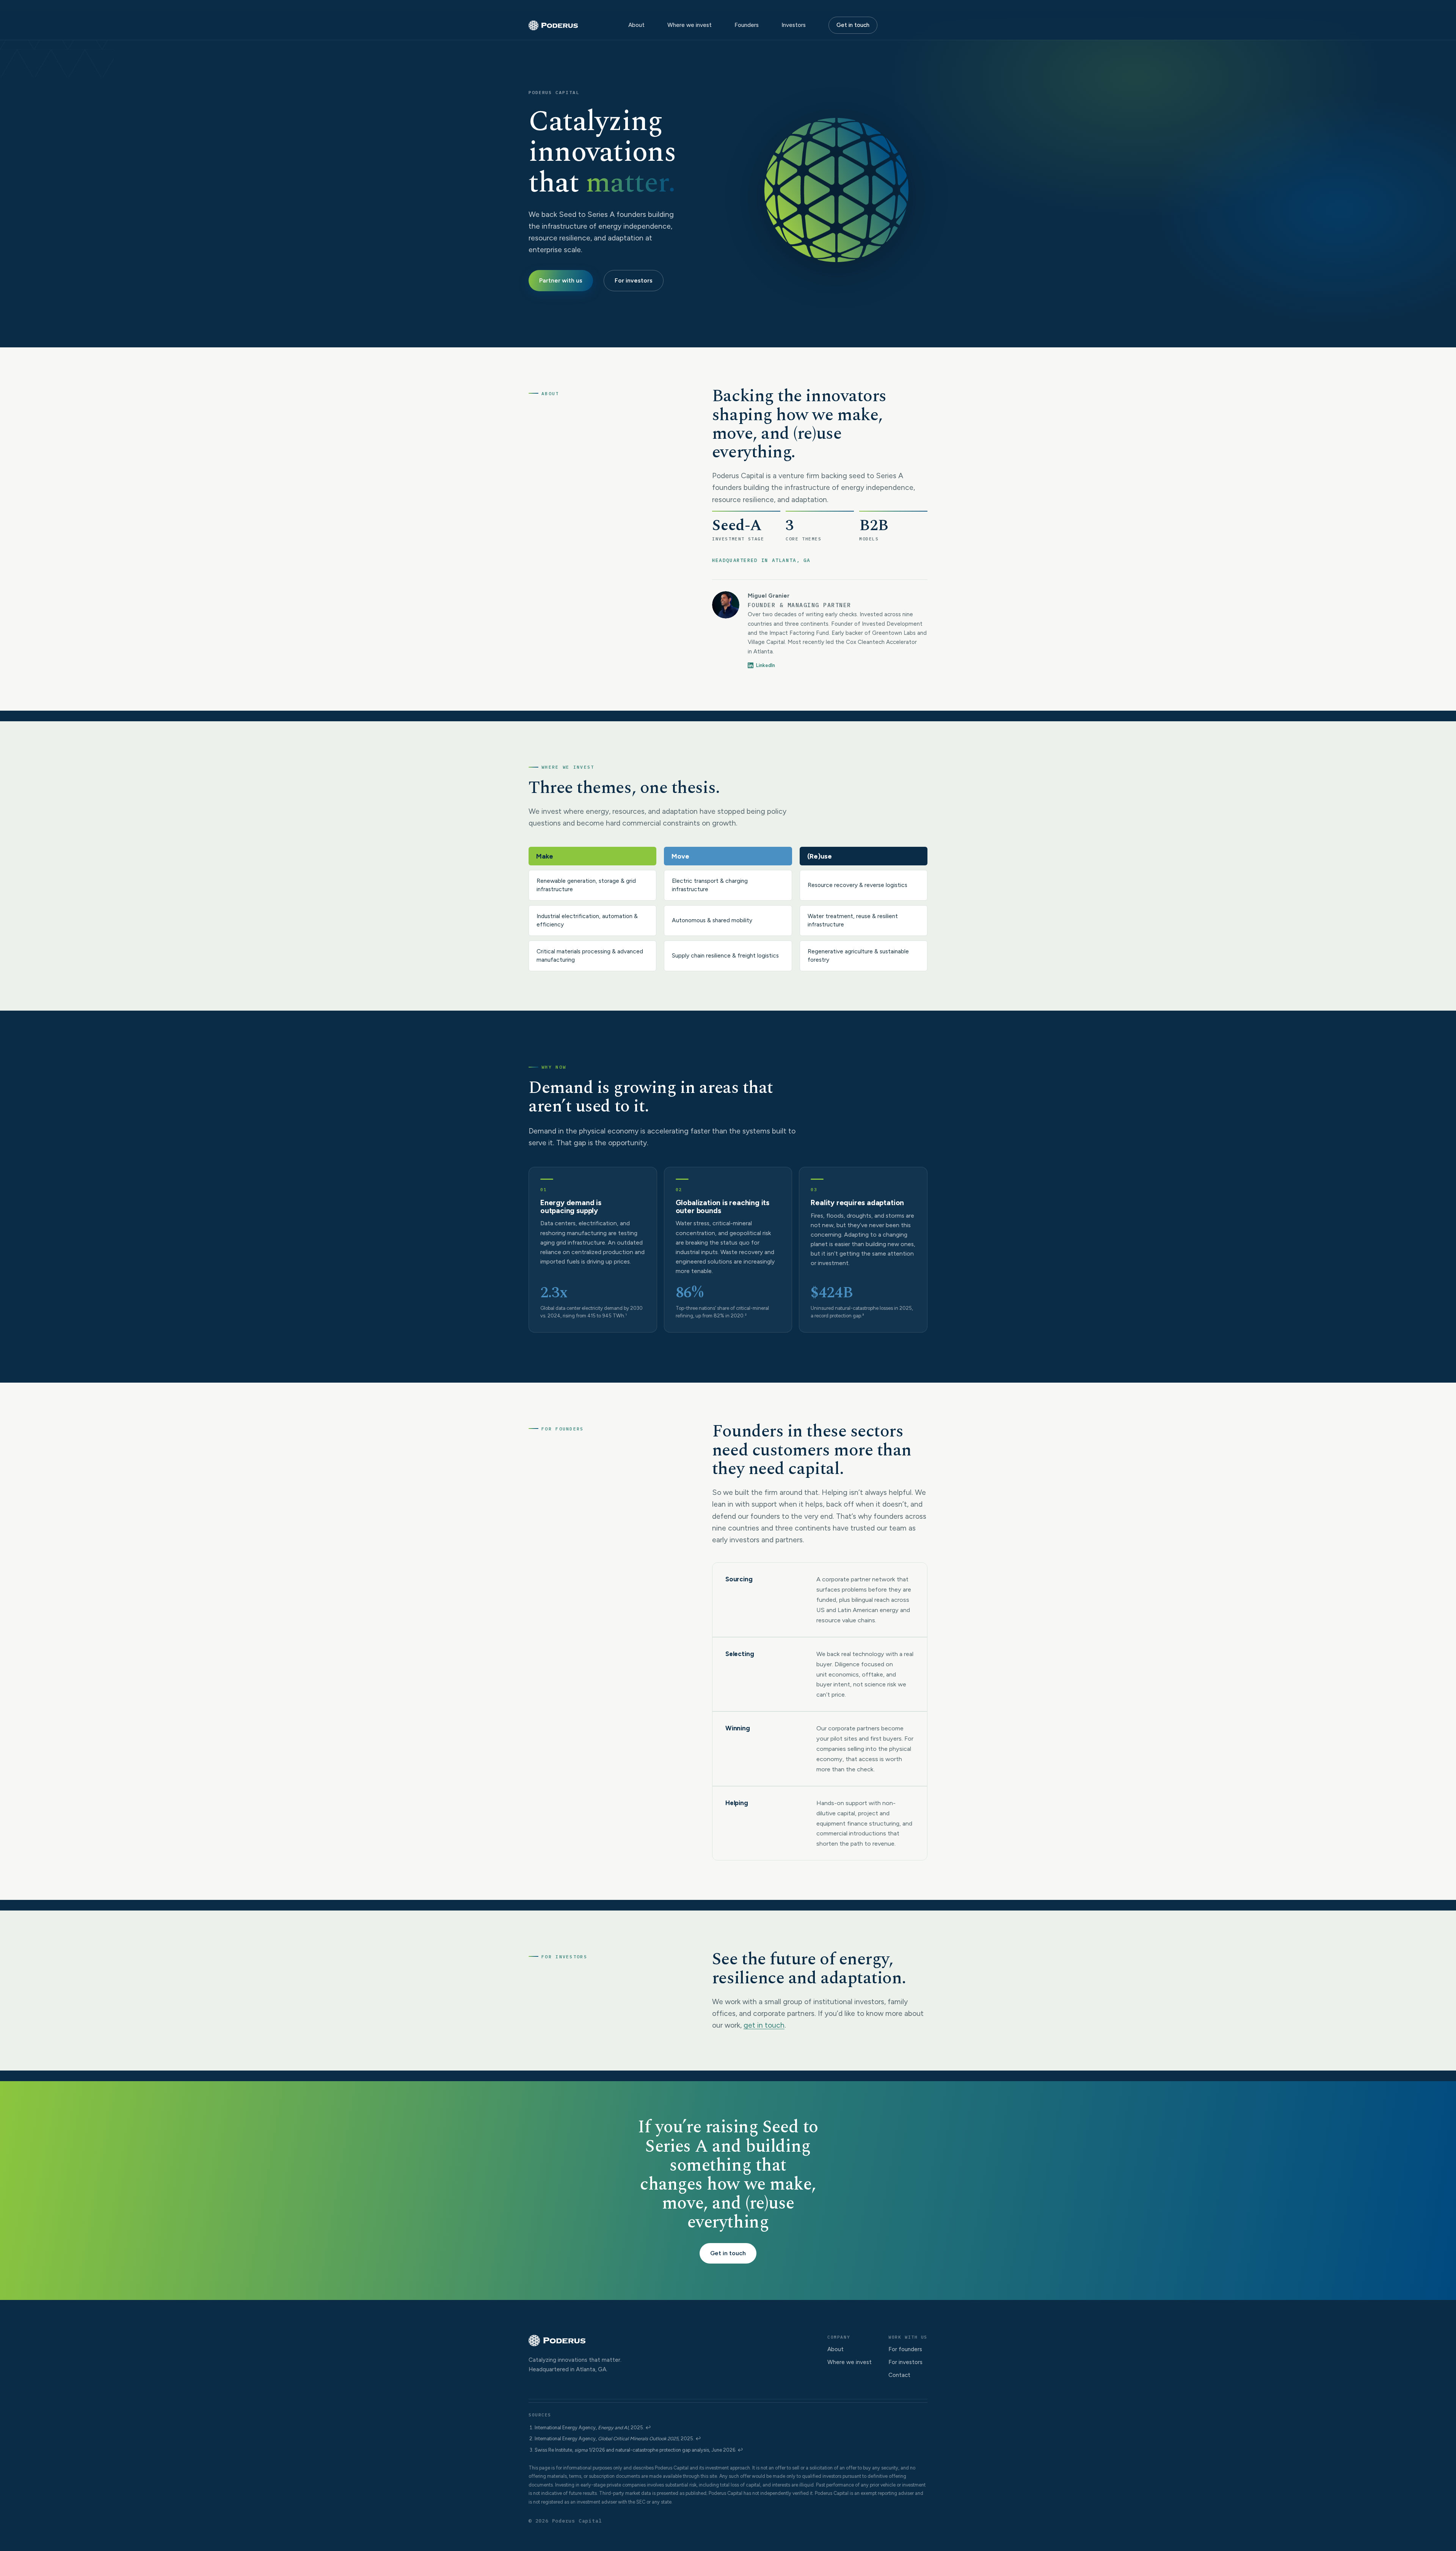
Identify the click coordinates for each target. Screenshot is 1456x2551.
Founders (747, 25)
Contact (899, 2375)
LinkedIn (766, 665)
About (636, 25)
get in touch (764, 2025)
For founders (905, 2349)
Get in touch (853, 25)
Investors (794, 25)
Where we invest (690, 25)
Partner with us (561, 280)
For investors (634, 280)
